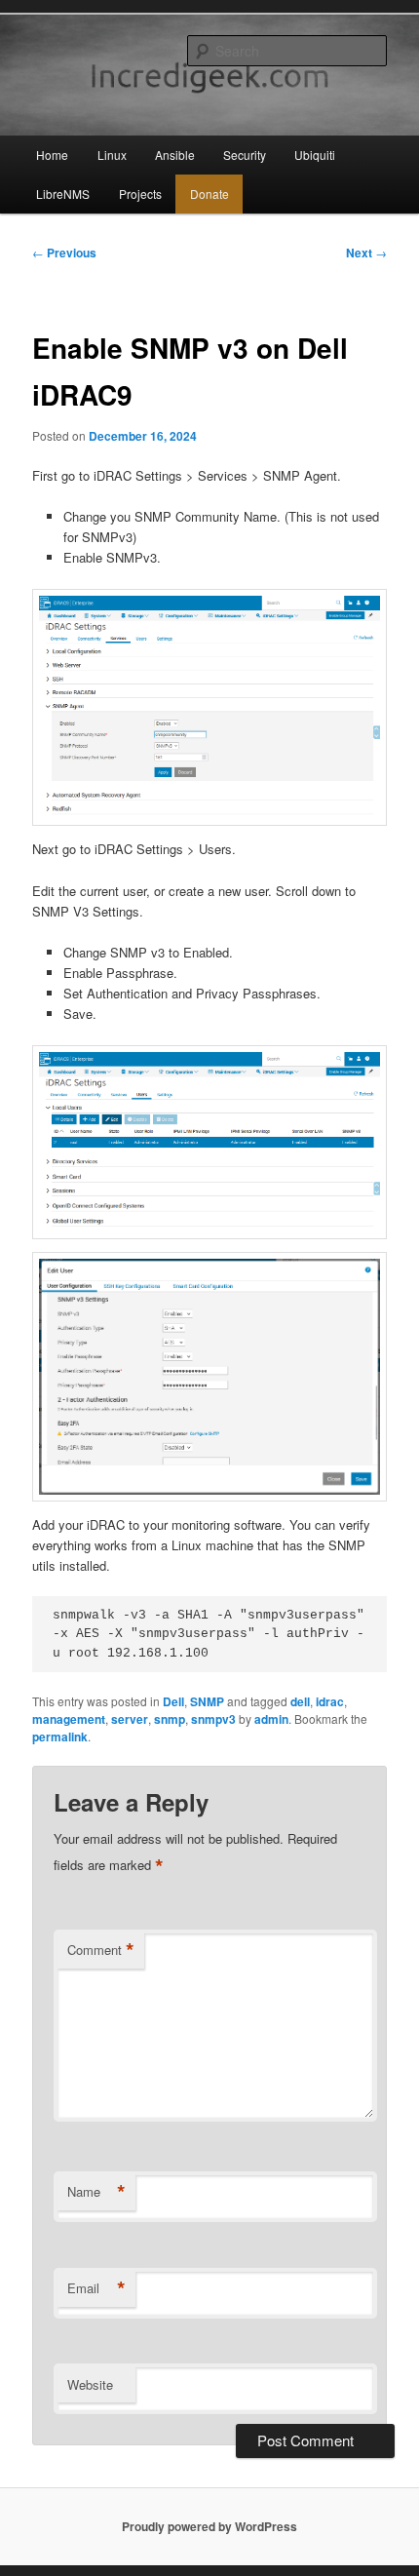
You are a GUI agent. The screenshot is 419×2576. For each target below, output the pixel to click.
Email (96, 2288)
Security (245, 155)
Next (366, 253)
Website (90, 2384)
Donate (209, 194)
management (69, 1719)
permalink (60, 1737)
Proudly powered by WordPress (209, 2526)
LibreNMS (63, 194)
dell (300, 1701)
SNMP (207, 1701)
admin (271, 1719)
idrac (330, 1701)
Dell (173, 1701)
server (130, 1719)
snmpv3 (213, 1719)
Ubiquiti (315, 155)
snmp (170, 1719)
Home (52, 155)
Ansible (175, 155)
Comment (101, 1950)
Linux (112, 155)
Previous (64, 253)
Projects (140, 194)
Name (96, 2192)
